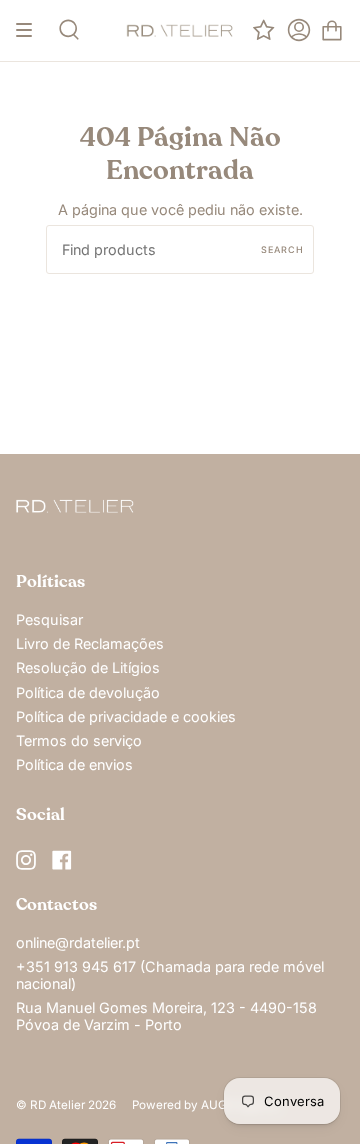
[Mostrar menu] (31, 30)
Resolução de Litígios (88, 667)
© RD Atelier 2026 (66, 1105)
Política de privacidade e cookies (126, 716)
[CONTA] (299, 30)
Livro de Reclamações (90, 643)
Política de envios (74, 764)
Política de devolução (88, 692)
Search (282, 249)
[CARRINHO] (332, 30)
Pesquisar (49, 619)
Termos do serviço (79, 740)
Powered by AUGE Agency (206, 1105)
